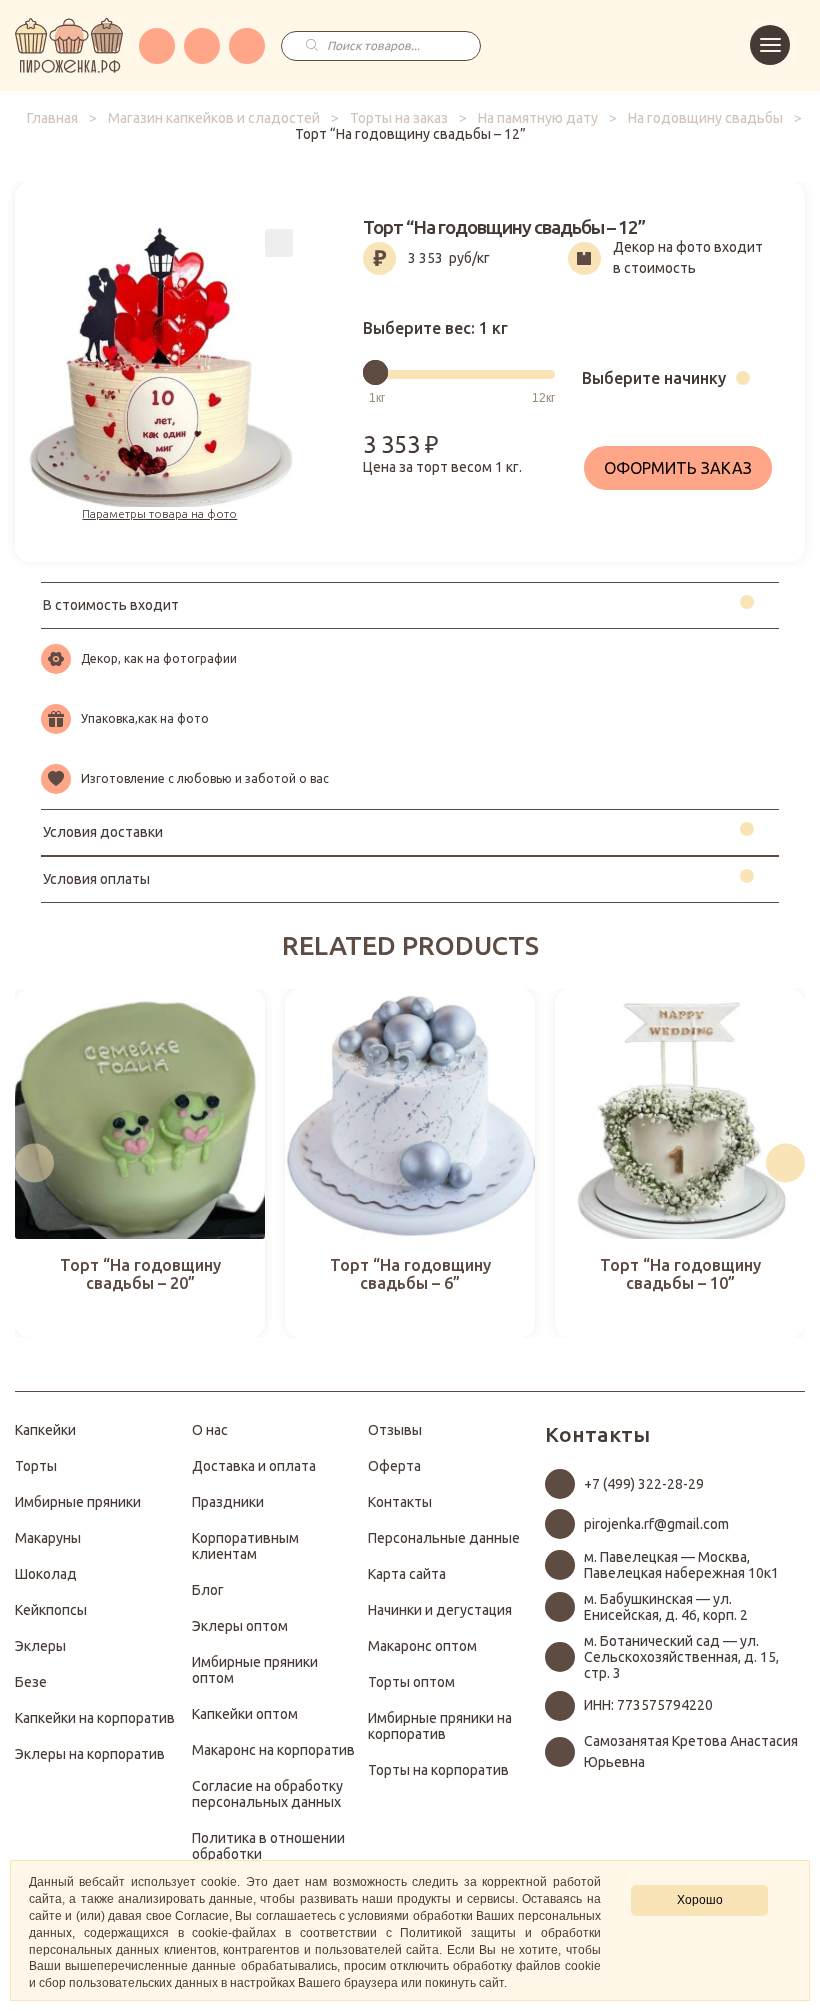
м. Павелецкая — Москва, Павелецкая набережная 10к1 (681, 1565)
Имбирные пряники (78, 1502)
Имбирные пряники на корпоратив (440, 1726)
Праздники (228, 1502)
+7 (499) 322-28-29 (644, 1484)
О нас (210, 1430)
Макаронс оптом (422, 1646)
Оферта (394, 1466)
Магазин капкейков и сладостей (214, 118)
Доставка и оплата (254, 1466)
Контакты (400, 1502)
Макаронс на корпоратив (273, 1750)
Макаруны (48, 1538)
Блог (208, 1590)
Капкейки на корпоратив (95, 1718)
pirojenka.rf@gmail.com (656, 1524)
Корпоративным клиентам (245, 1546)
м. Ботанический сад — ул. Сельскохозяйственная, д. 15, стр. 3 (681, 1657)
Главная (52, 118)
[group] (140, 1163)
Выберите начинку (654, 378)
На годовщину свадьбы (705, 118)
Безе (31, 1682)
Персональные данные (444, 1538)
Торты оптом (411, 1682)
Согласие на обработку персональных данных (267, 1794)
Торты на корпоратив (438, 1770)
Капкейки (45, 1430)
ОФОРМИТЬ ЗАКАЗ (678, 468)
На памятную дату (538, 118)
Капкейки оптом (245, 1714)
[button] (34, 1163)
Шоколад (46, 1574)
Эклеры (40, 1646)
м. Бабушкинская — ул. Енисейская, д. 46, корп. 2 (666, 1607)
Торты (36, 1466)
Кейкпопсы (51, 1610)
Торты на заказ (399, 118)
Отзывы (395, 1430)
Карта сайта (407, 1574)
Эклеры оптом (240, 1626)
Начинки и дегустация (440, 1610)
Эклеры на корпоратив (90, 1754)
